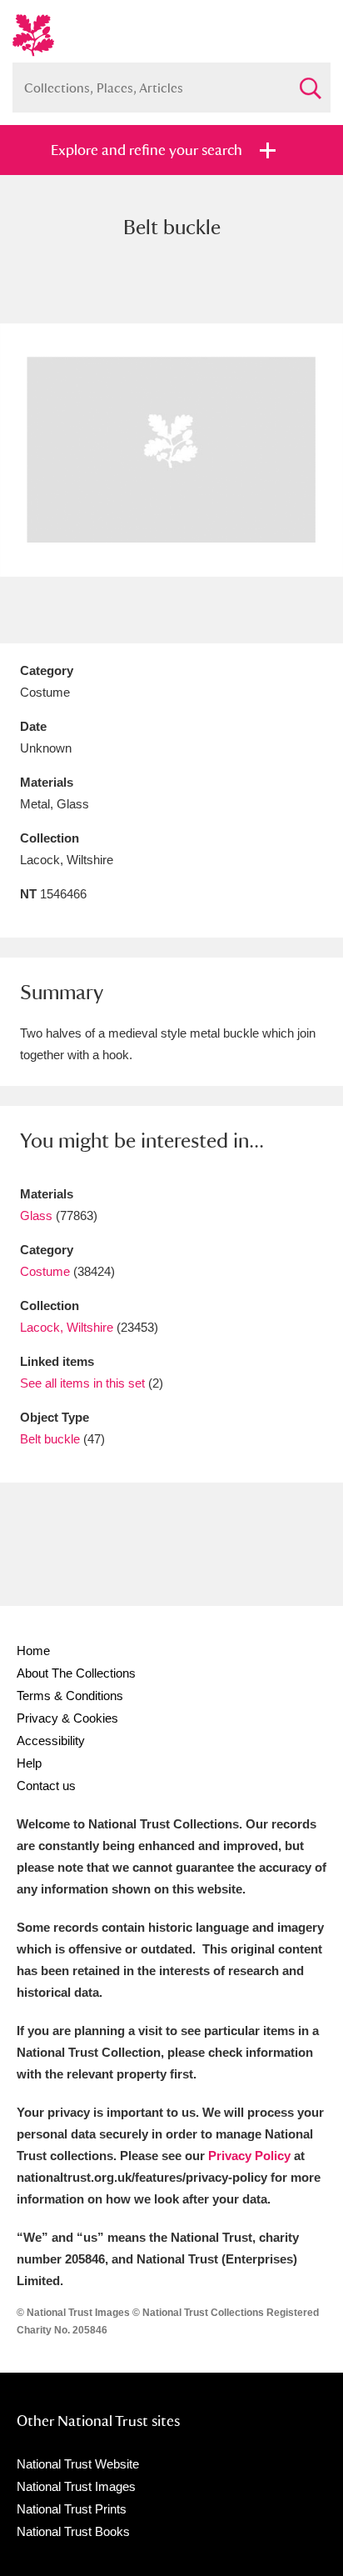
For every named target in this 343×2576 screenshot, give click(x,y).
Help (29, 1763)
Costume (45, 1271)
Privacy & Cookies (67, 1718)
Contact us (46, 1786)
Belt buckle (50, 1439)
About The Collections (76, 1673)
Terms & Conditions (70, 1696)
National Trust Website (78, 2464)
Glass (36, 1215)
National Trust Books (73, 2531)
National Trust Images (76, 2486)
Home (33, 1651)
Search (310, 81)
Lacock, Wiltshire (67, 1327)
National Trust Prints (72, 2509)
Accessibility (51, 1741)
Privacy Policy (249, 2156)
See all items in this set (82, 1383)
